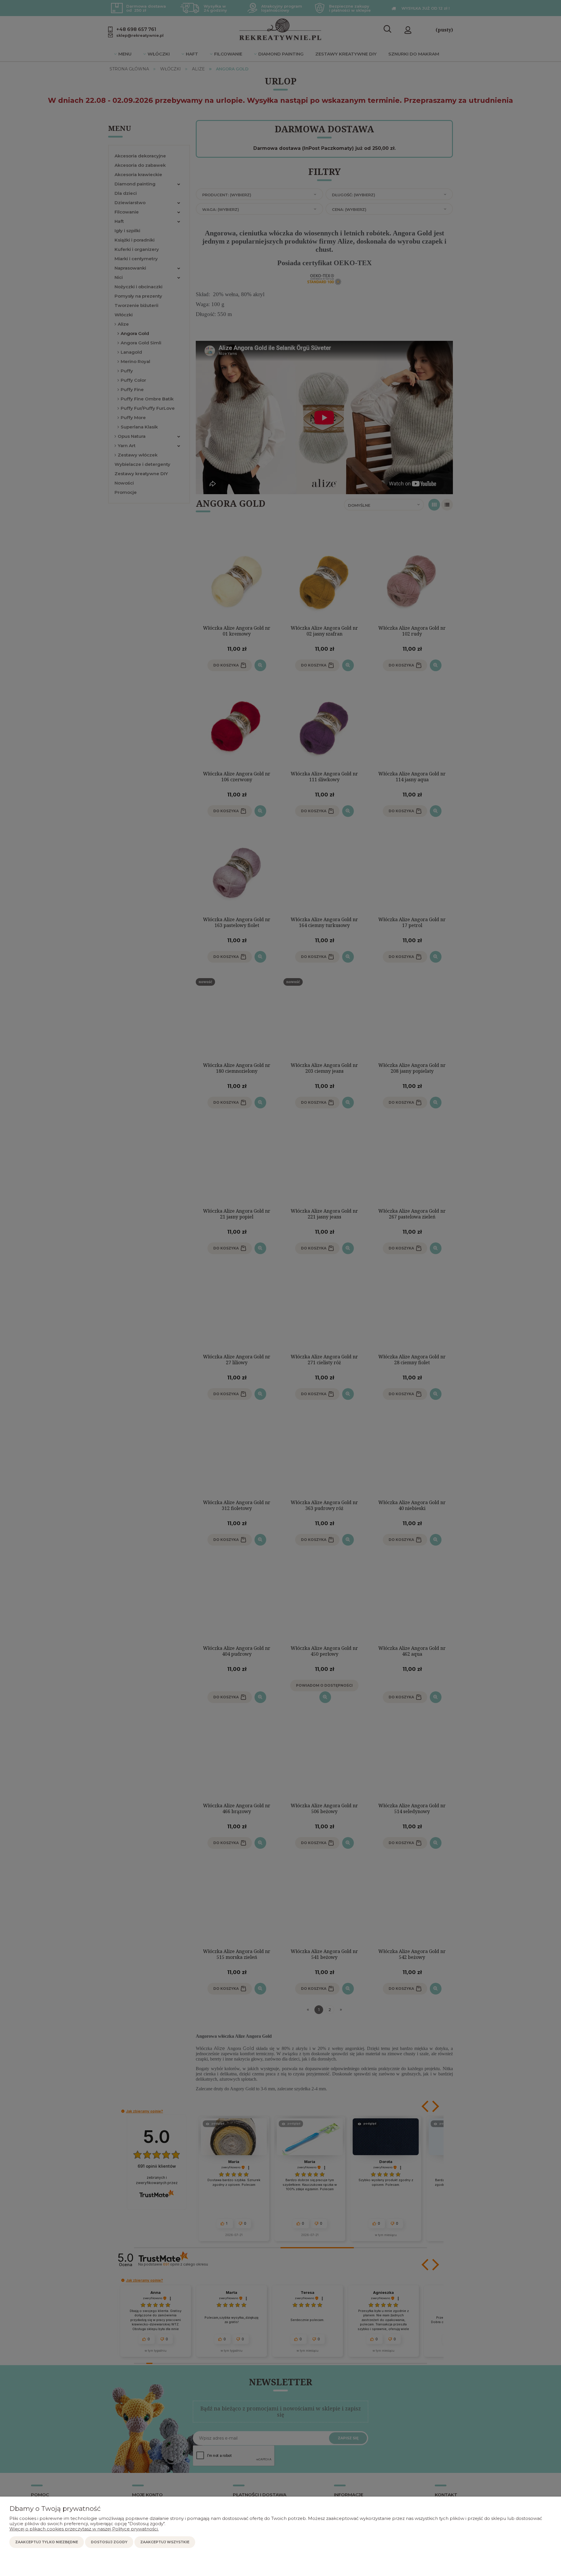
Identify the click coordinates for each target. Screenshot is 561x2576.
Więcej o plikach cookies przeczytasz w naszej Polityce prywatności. (84, 2529)
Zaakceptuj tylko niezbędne (47, 2542)
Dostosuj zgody (109, 2542)
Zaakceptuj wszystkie (165, 2542)
